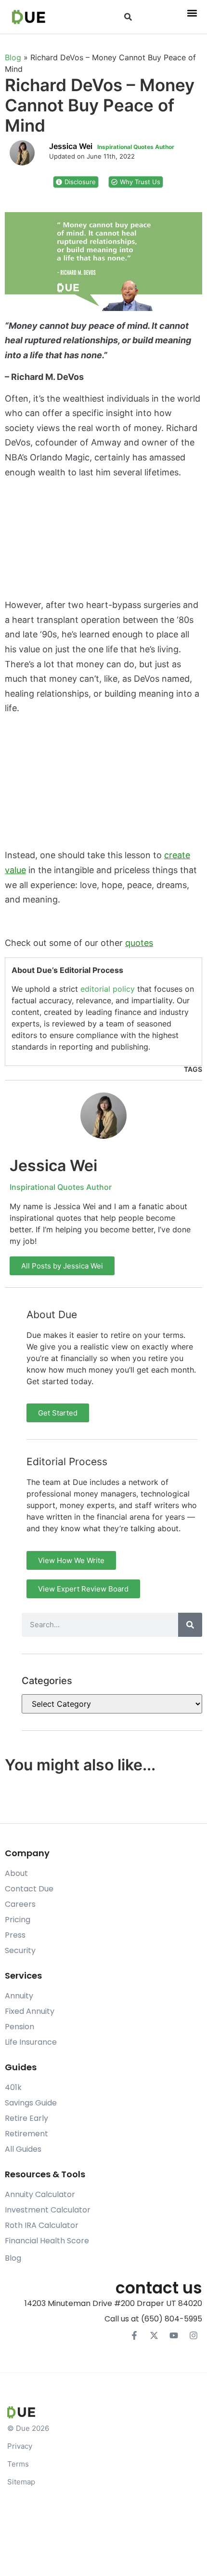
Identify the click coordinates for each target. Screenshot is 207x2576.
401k (13, 2087)
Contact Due (29, 1889)
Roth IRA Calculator (42, 2225)
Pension (19, 2027)
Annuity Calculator (40, 2194)
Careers (20, 1904)
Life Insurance (31, 2042)
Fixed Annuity (30, 2011)
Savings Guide (31, 2103)
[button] (128, 17)
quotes (139, 943)
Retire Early (26, 2118)
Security (20, 1950)
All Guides (23, 2149)
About (16, 1873)
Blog (13, 57)
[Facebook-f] (134, 2335)
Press (15, 1935)
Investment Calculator (48, 2210)
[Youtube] (174, 2335)
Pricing (18, 1920)
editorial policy (108, 989)
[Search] (190, 1625)
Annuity (19, 1996)
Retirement (26, 2134)
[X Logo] (154, 2335)
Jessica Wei (53, 1166)
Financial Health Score (47, 2241)
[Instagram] (194, 2335)
